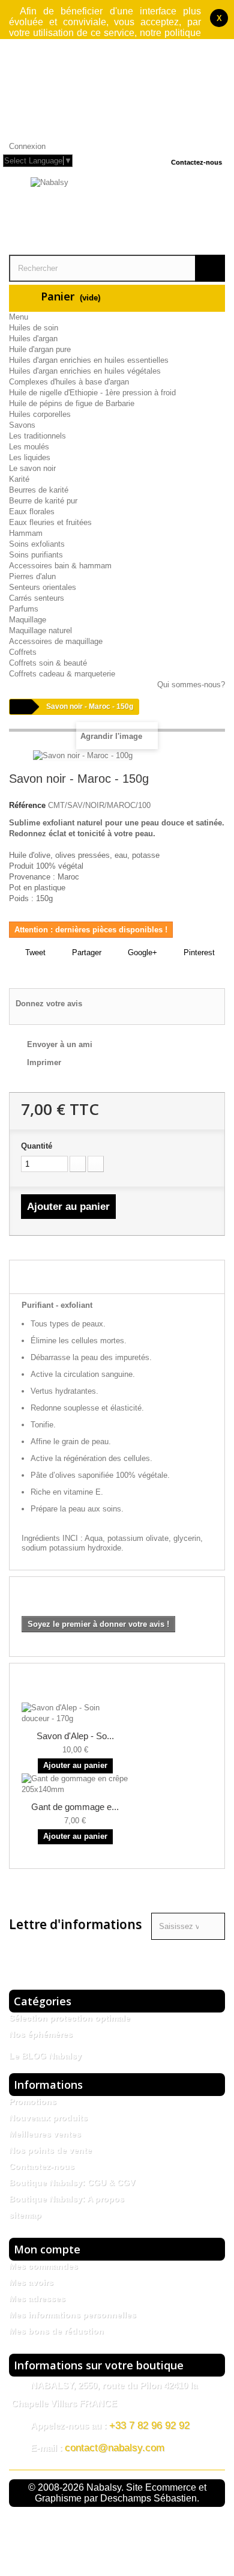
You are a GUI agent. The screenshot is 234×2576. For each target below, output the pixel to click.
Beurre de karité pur (43, 501)
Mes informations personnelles (73, 2315)
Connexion (27, 146)
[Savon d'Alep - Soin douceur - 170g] (75, 1713)
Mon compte (47, 2249)
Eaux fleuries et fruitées (50, 522)
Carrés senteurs (37, 598)
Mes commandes (43, 2266)
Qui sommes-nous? (191, 685)
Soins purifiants (36, 555)
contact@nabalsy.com (115, 2448)
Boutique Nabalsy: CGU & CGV (72, 2183)
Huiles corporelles (40, 414)
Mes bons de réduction (56, 2331)
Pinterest (198, 952)
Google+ (141, 952)
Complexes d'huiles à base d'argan (69, 382)
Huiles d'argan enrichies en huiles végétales (85, 371)
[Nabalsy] (117, 214)
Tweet (34, 952)
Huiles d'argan (33, 339)
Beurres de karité (39, 490)
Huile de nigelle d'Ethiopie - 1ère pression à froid (92, 393)
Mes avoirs (31, 2282)
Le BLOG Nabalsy (45, 2056)
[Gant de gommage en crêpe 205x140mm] (75, 1784)
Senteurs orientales (43, 587)
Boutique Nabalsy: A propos (67, 2199)
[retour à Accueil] (20, 707)
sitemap (25, 2215)
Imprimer (44, 1062)
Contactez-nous (196, 162)
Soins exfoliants (37, 544)
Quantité (37, 1146)
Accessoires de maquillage (56, 641)
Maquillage (28, 620)
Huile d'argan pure (40, 349)
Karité (19, 479)
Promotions (33, 2101)
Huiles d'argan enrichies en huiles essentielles (89, 360)
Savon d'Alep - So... (75, 1736)
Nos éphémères (41, 2034)
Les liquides (30, 457)
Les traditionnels (37, 436)
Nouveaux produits (48, 2118)
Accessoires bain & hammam (60, 566)
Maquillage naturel (40, 630)
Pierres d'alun (32, 576)
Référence (27, 805)
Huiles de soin (34, 328)
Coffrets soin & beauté (48, 663)
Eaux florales (32, 512)
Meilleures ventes (45, 2134)
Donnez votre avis (49, 1004)
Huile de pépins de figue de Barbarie (72, 403)
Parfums (24, 609)
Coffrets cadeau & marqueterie (62, 674)
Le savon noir (32, 468)
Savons (22, 425)
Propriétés (33, 1278)
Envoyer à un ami (60, 1044)
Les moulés (29, 447)
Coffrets (23, 652)
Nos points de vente (50, 2150)
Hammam (26, 533)
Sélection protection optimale (70, 2018)
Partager (85, 952)
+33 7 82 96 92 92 (149, 2426)
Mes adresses (37, 2298)
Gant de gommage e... (75, 1807)
